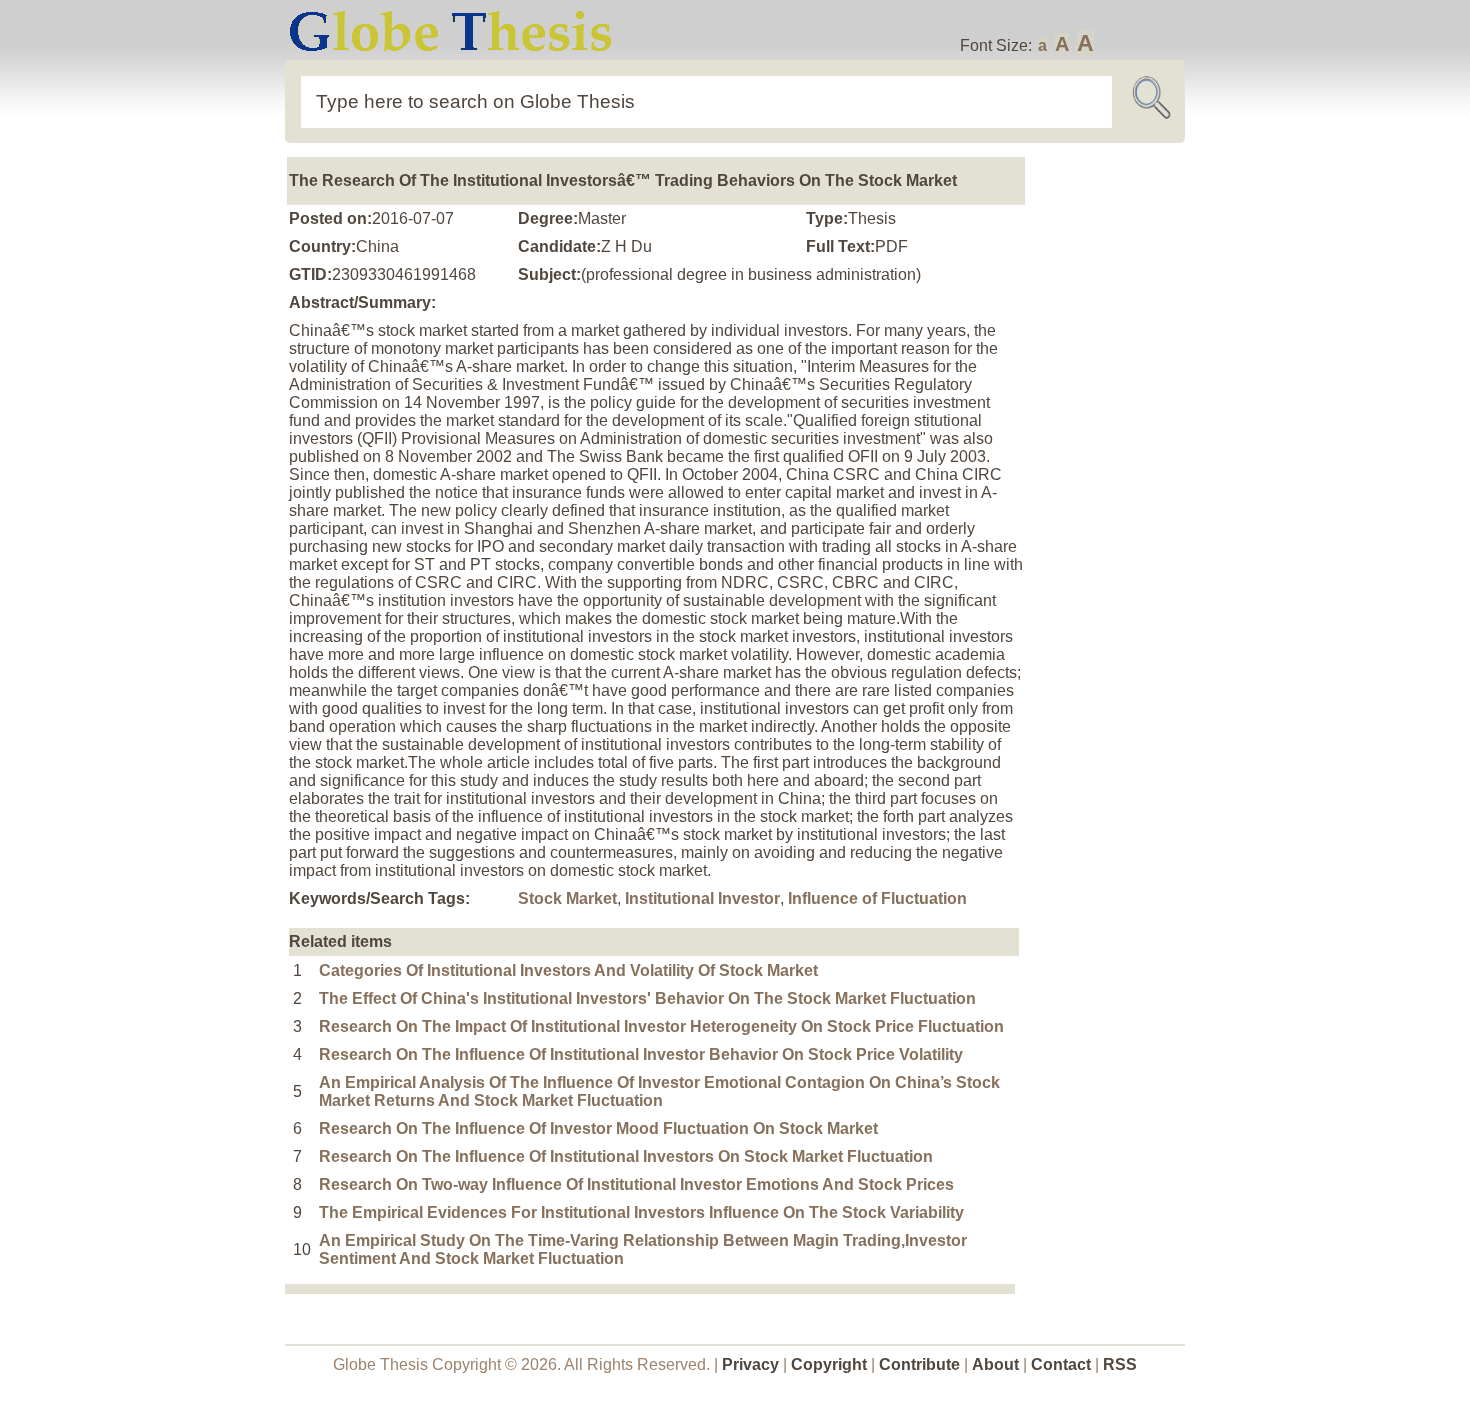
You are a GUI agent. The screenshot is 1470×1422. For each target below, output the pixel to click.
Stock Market (567, 898)
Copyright (829, 1364)
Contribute (919, 1364)
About (995, 1364)
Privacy (750, 1364)
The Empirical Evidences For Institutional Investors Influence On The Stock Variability (641, 1212)
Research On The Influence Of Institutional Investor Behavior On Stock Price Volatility (641, 1054)
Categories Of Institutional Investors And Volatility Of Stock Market (568, 970)
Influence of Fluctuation (877, 898)
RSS (1120, 1364)
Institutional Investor (702, 898)
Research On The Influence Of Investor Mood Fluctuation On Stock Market (598, 1128)
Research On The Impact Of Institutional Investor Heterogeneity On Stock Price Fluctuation (661, 1026)
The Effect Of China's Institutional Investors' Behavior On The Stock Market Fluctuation (647, 998)
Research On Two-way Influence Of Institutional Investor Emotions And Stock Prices (636, 1184)
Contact (1063, 1364)
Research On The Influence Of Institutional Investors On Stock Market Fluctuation (626, 1156)
